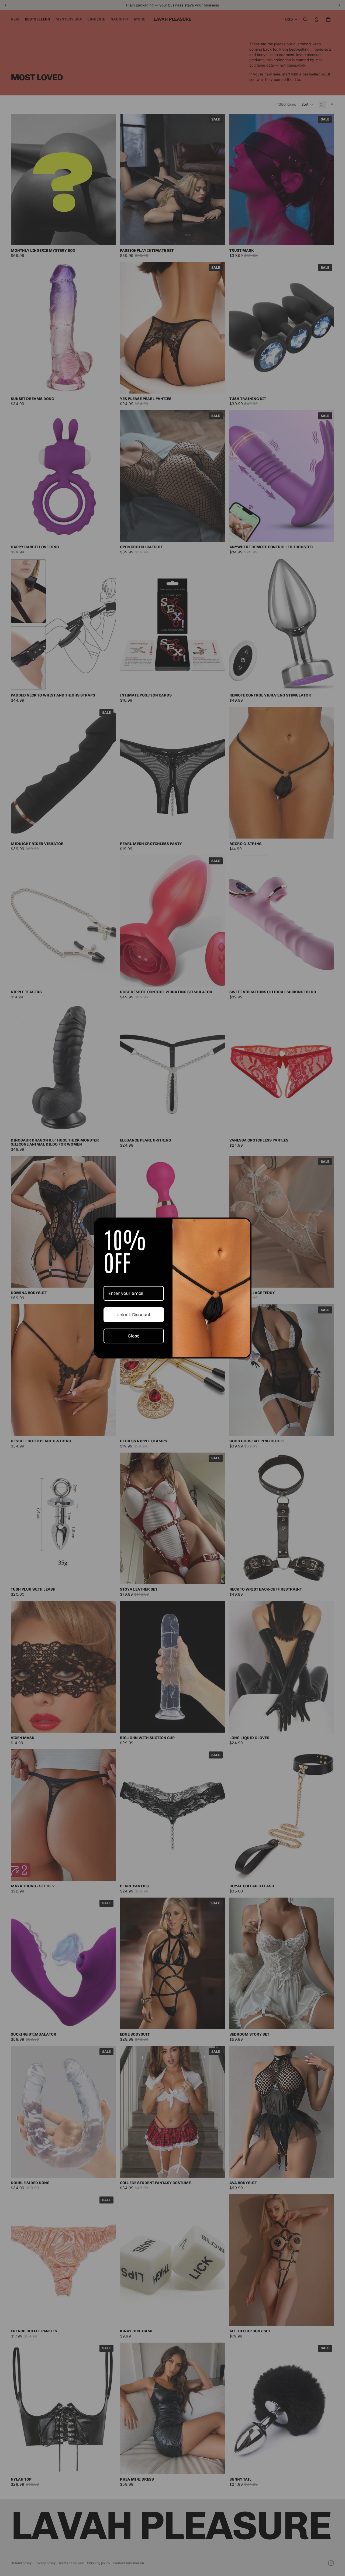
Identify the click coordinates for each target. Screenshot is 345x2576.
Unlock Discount (134, 1315)
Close (134, 1336)
